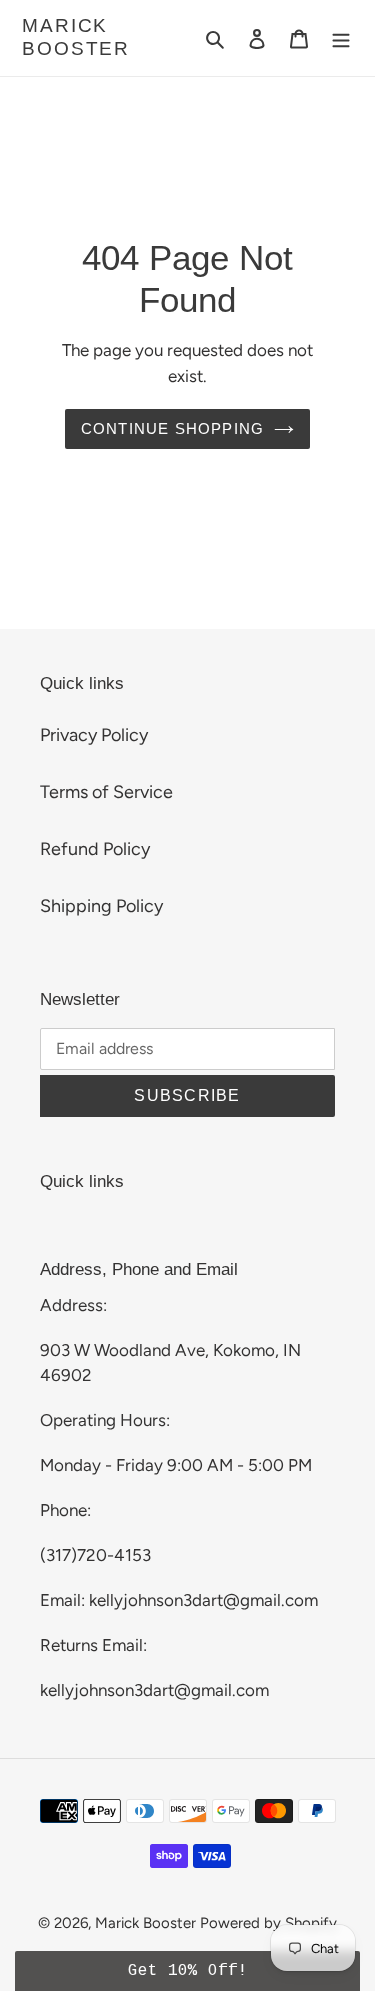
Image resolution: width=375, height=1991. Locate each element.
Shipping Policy (101, 906)
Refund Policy (95, 849)
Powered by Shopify (268, 1923)
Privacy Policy (94, 735)
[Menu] (341, 37)
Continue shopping (173, 428)
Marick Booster (76, 37)
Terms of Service (106, 792)
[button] (187, 1971)
